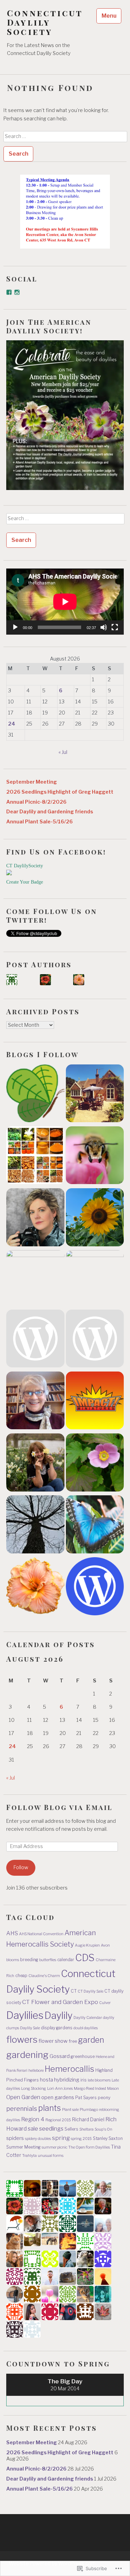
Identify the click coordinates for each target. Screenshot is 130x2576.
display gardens (57, 2028)
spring (61, 2138)
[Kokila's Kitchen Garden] (35, 1157)
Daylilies (25, 2015)
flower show (53, 2041)
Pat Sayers (86, 2098)
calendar (66, 1960)
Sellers (71, 2129)
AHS (12, 1933)
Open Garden (23, 2097)
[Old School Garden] (95, 1095)
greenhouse (83, 2056)
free (73, 2041)
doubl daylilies (86, 2028)
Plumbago (89, 2110)
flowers (22, 2039)
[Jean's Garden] (35, 1402)
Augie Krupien (87, 1945)
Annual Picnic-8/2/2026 (36, 802)
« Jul (63, 752)
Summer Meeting (23, 2147)
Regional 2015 (58, 2120)
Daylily (58, 2015)
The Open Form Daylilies (89, 2147)
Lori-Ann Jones (60, 2089)
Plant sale (70, 2110)
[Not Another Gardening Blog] (95, 1464)
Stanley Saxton (108, 2138)
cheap (21, 1975)
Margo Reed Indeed (90, 2089)
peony (104, 2098)
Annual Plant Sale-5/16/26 (40, 822)
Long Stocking (34, 2089)
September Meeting (32, 782)
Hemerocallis (70, 2069)
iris (84, 2080)
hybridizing (67, 2080)
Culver (105, 2003)
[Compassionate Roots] (35, 1095)
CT (74, 1991)
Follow (21, 1867)
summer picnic (54, 2147)
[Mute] (104, 627)
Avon (105, 1945)
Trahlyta (29, 2156)
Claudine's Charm (44, 1976)
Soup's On (103, 2129)
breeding (29, 1960)
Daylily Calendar (88, 2018)
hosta (46, 2080)
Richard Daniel (88, 2120)
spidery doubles (38, 2139)
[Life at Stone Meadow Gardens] (95, 1340)
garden (91, 2040)
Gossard (60, 2056)
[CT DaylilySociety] (9, 874)
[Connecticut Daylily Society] (35, 1587)
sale (33, 2129)
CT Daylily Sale (90, 1991)
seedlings (51, 2129)
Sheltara (86, 2129)
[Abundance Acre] (35, 1340)
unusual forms (51, 2156)
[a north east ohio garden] (35, 1526)
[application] (65, 602)
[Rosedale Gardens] (95, 1526)
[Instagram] (17, 292)
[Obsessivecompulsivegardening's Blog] (35, 1464)
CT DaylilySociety (25, 866)
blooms (13, 1960)
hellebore (36, 2071)
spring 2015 (81, 2139)
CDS (85, 1958)
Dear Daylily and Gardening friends (50, 812)
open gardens (58, 2097)
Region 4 (33, 2119)
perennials (22, 2109)
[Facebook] (9, 292)
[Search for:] (65, 136)
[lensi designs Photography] (35, 1279)
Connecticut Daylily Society (45, 22)
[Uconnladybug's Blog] (95, 1218)
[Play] (15, 627)
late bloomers (99, 2080)
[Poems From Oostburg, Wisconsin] (95, 1279)
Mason (113, 2089)
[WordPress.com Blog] (95, 1587)
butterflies (48, 1960)
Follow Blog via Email (59, 1807)
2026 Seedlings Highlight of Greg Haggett (60, 792)
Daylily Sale (30, 2028)
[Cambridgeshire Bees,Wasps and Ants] (95, 1157)
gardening (27, 2055)
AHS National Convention (41, 1934)
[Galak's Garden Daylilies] (95, 1402)
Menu (109, 16)
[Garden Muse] (35, 1218)
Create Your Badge (25, 882)
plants (50, 2108)
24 (12, 724)
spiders (15, 2138)
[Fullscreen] (115, 627)
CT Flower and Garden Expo (60, 2002)
